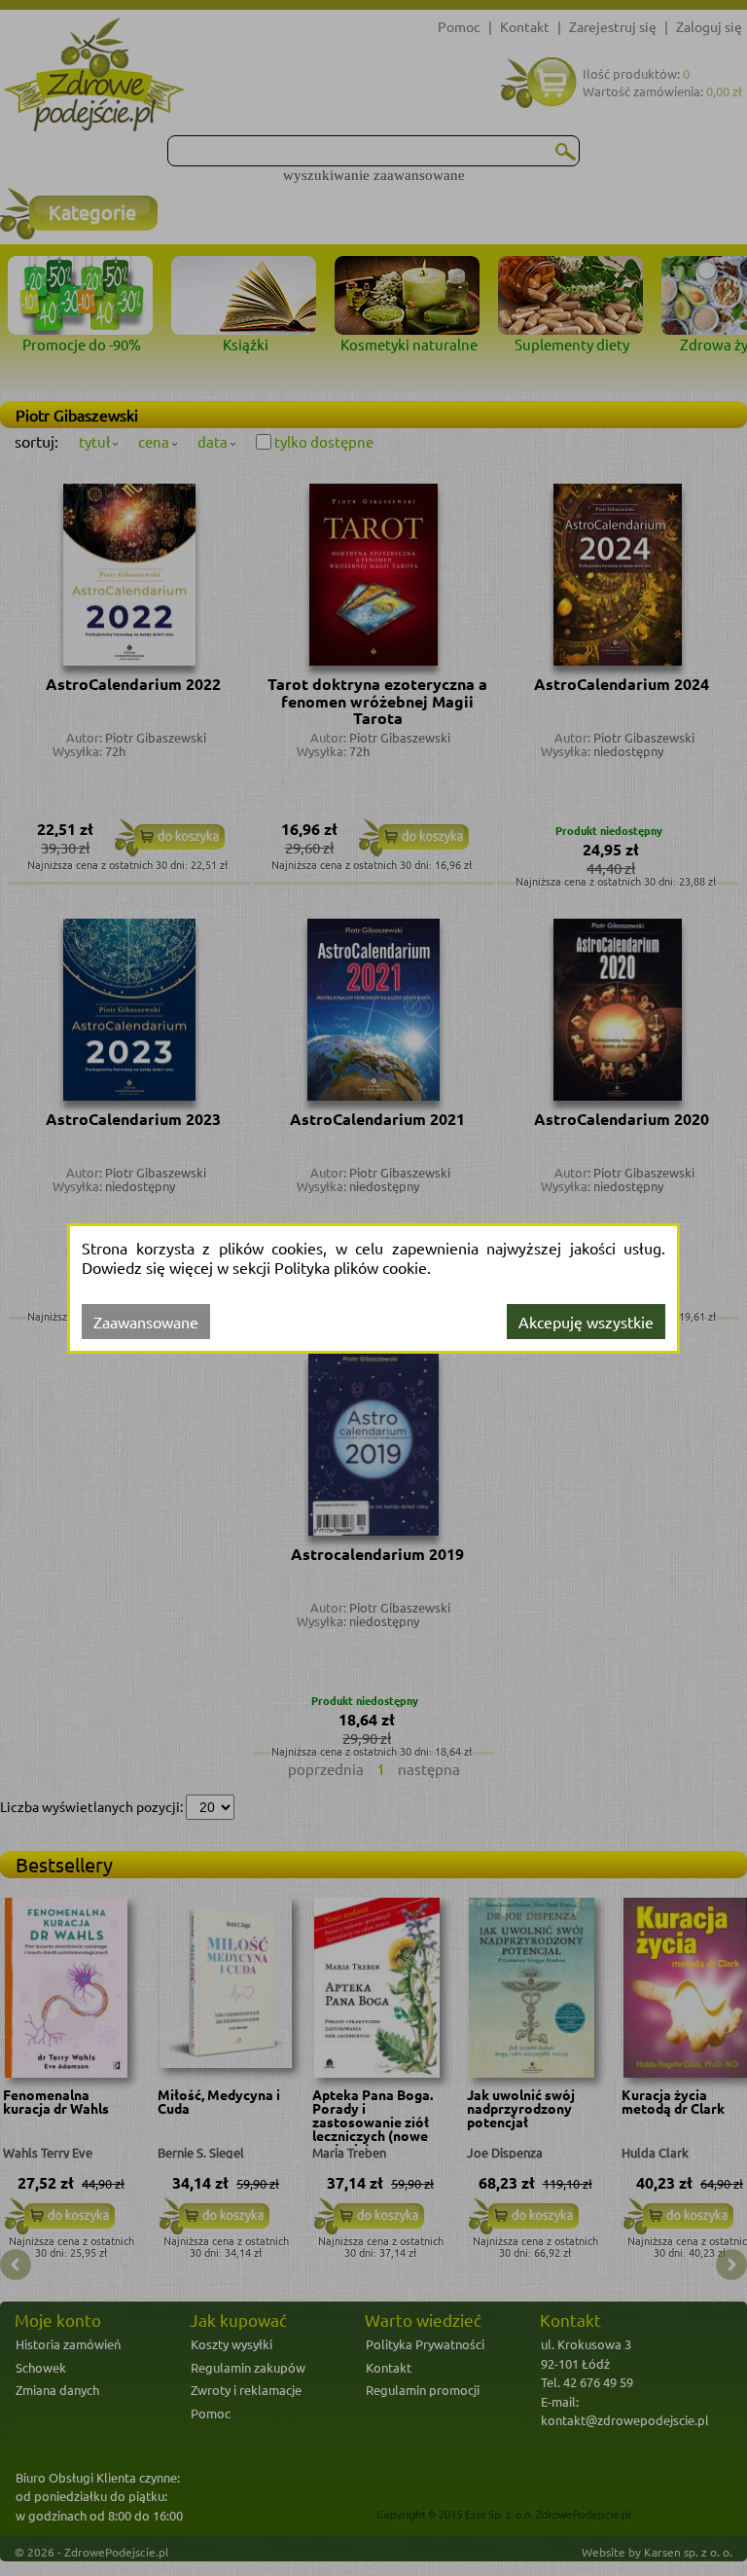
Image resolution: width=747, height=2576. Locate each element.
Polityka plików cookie (351, 1267)
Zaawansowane (146, 1322)
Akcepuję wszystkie (586, 1322)
